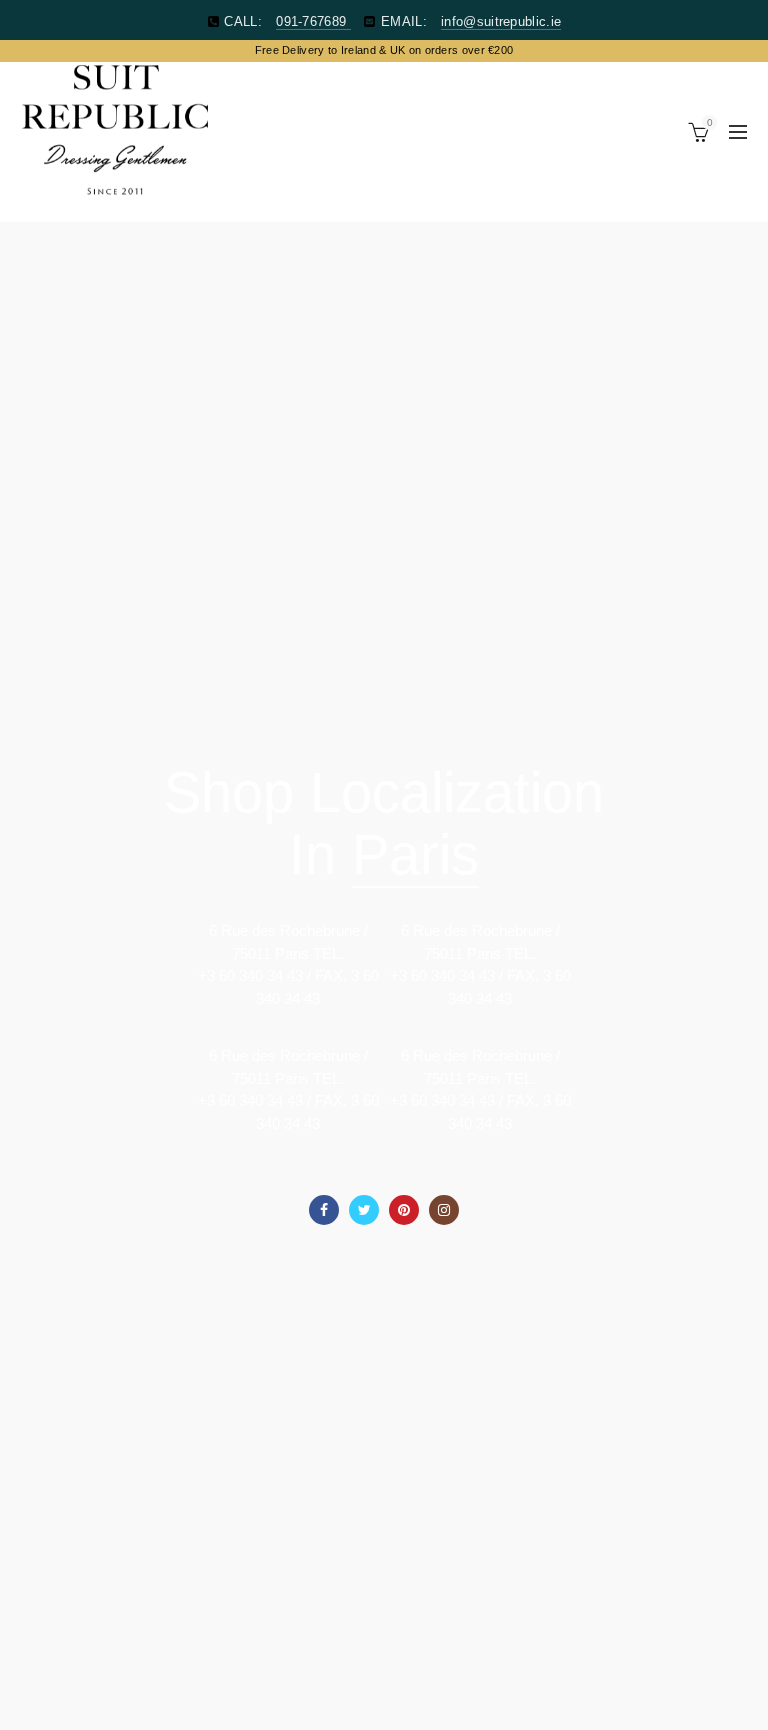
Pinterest (404, 1210)
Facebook (324, 1210)
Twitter (364, 1210)
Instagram (444, 1210)
